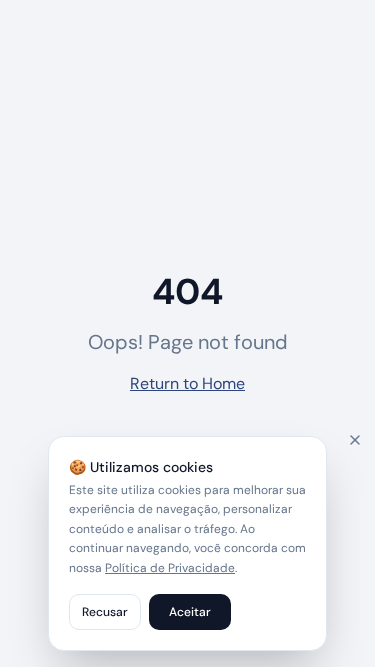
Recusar (105, 612)
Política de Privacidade (170, 568)
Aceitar (190, 612)
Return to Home (187, 383)
